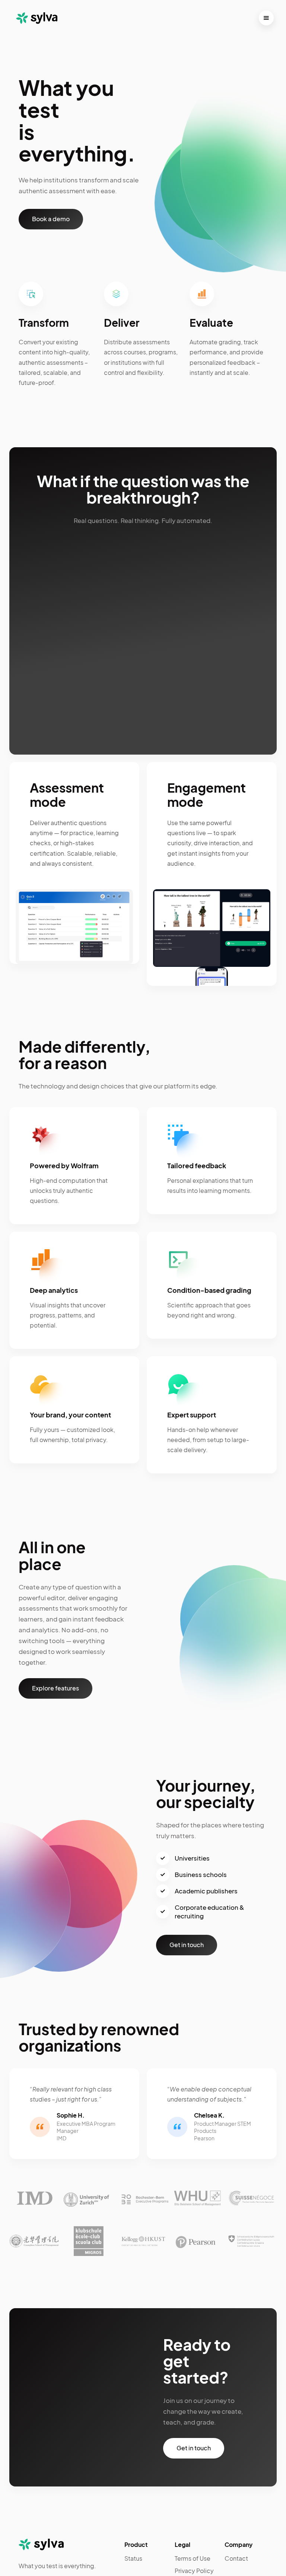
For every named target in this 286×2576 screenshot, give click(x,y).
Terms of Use (193, 2558)
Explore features (55, 1688)
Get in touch (187, 1945)
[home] (35, 18)
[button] (266, 18)
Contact (236, 2558)
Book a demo (51, 219)
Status (133, 2558)
